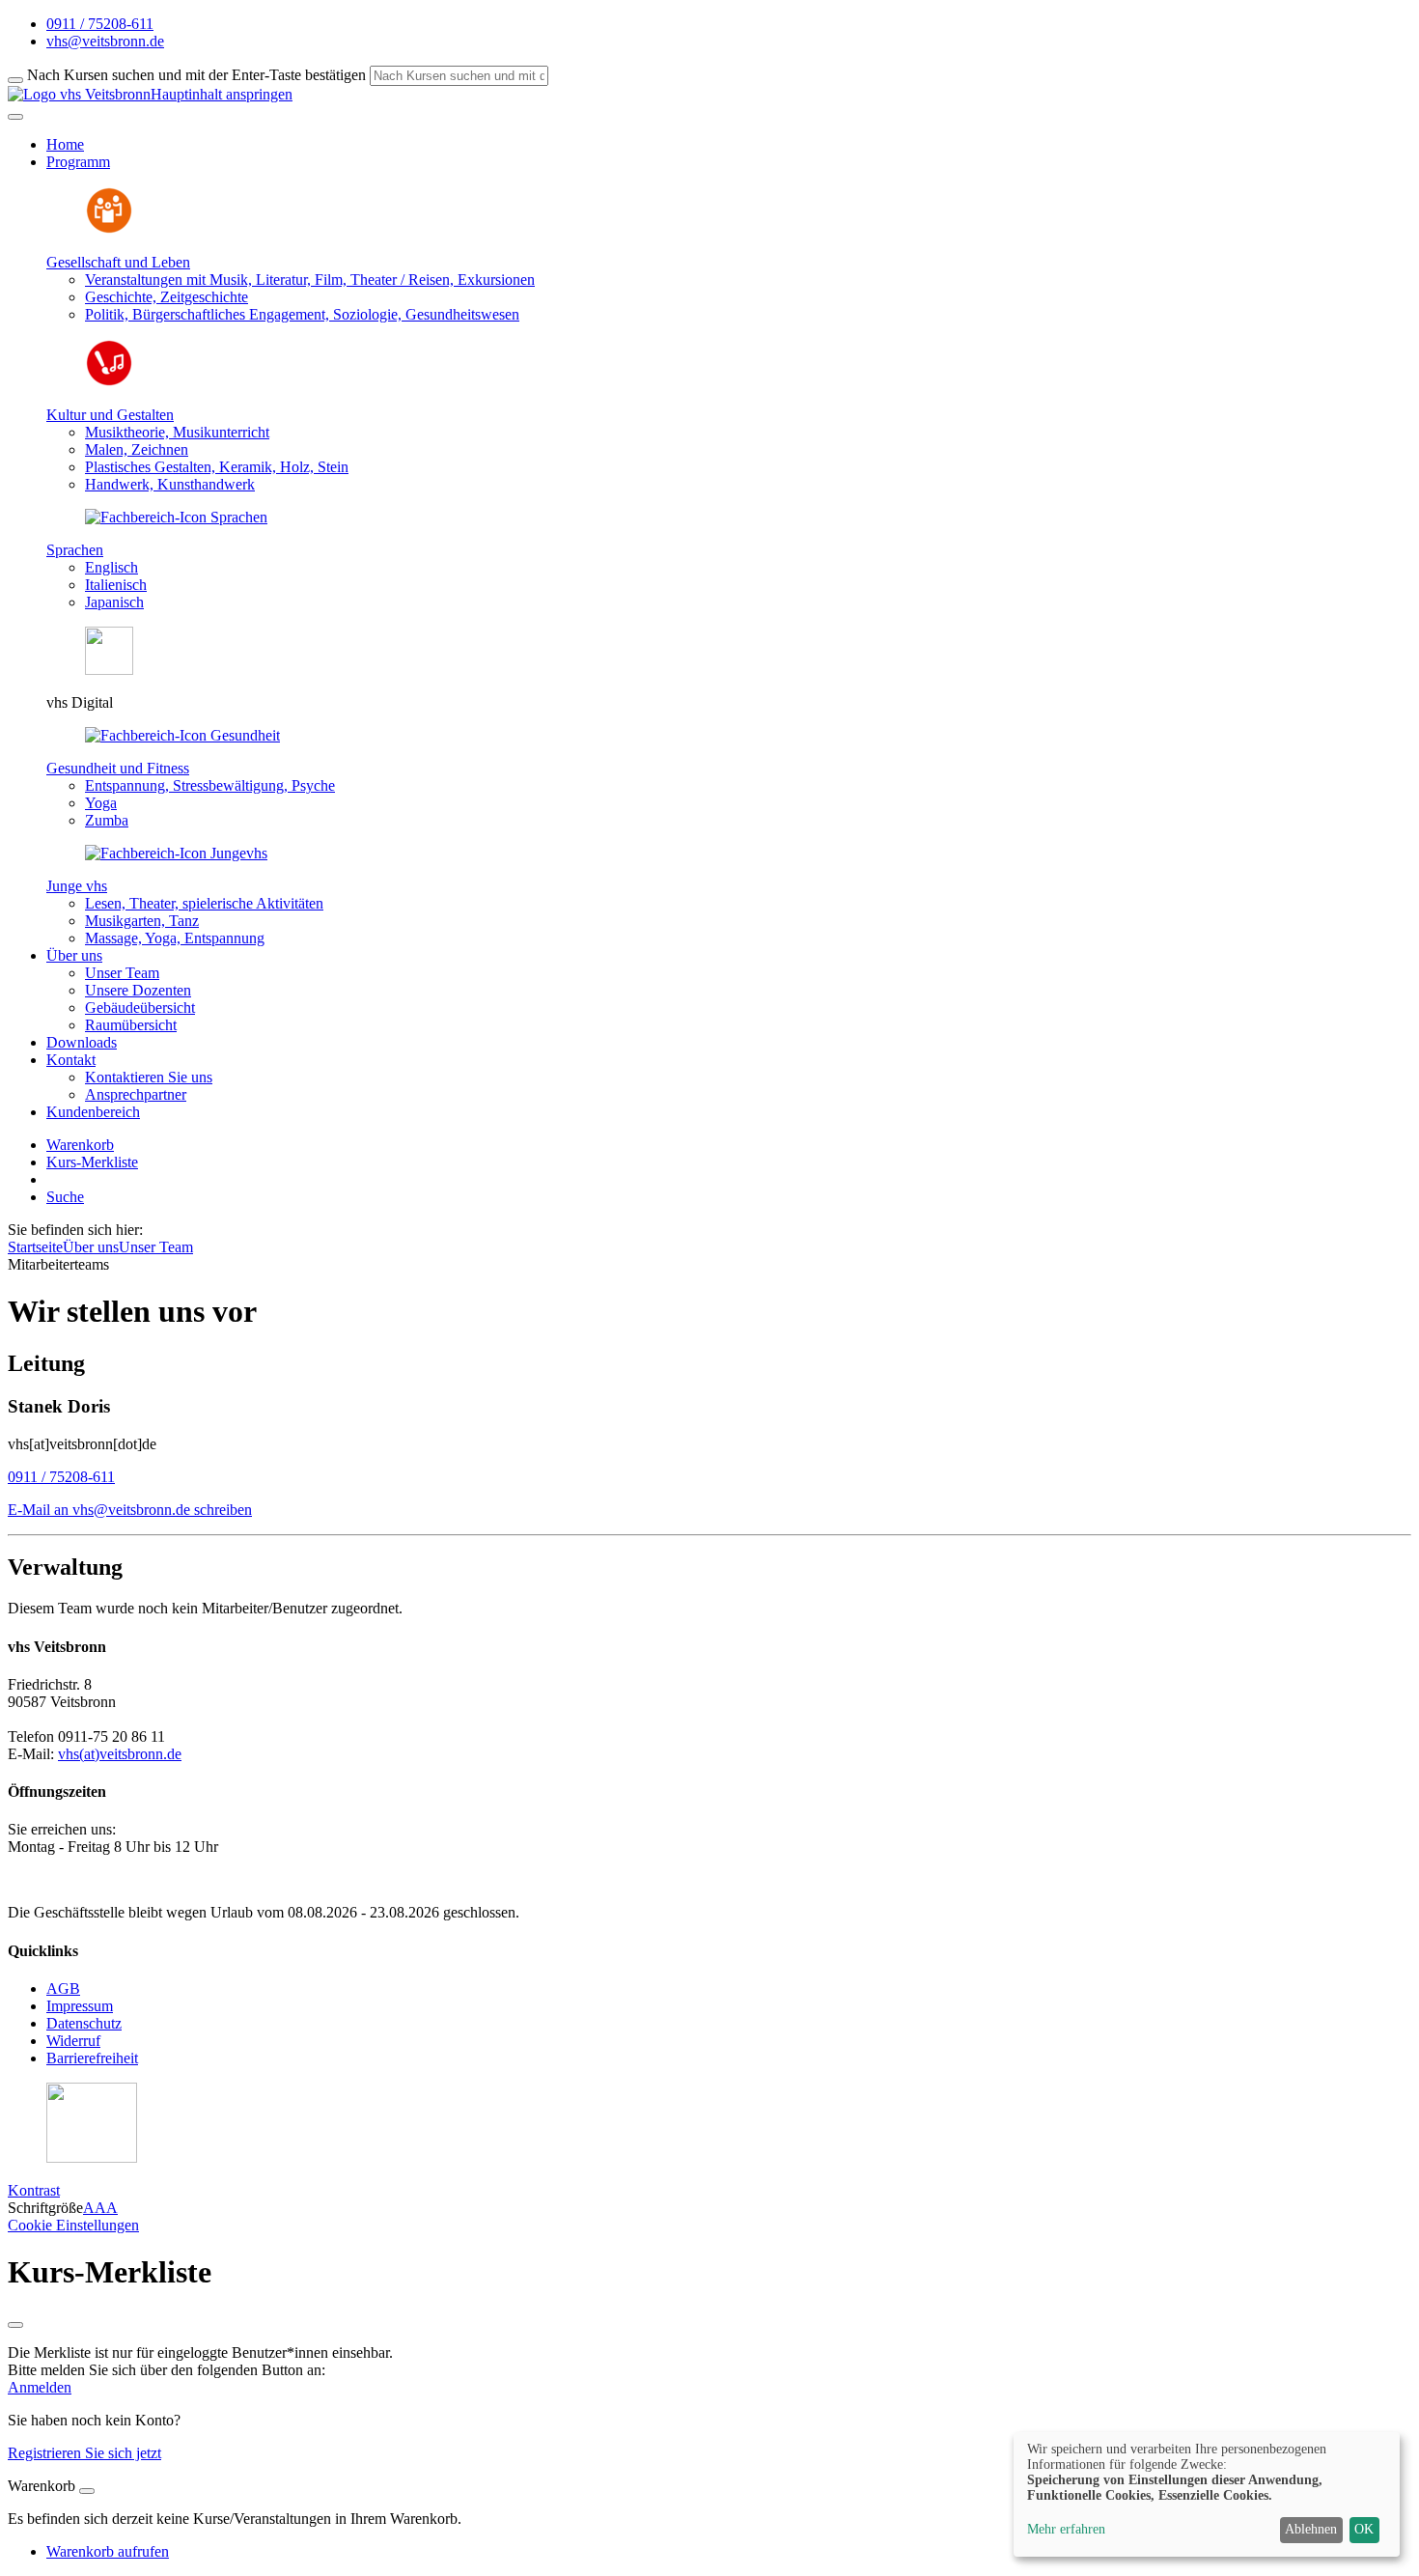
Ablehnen (1311, 2529)
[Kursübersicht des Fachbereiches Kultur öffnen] (109, 382)
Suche (65, 1197)
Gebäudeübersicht (140, 1008)
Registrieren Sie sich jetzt (84, 2453)
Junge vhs (77, 886)
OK (1364, 2529)
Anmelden (40, 2387)
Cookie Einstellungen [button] (73, 2225)
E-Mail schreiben (130, 1510)
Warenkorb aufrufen (108, 2551)
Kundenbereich (93, 1112)
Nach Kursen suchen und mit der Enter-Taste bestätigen (196, 75)
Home (65, 144)
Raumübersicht (131, 1025)
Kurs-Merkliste (92, 1162)
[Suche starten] (15, 80)
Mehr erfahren (1066, 2529)
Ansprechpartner (136, 1094)
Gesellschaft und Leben (118, 262)
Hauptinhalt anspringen (222, 94)
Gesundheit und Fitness (118, 768)
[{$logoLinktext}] (79, 94)
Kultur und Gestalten (110, 415)
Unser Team (122, 973)
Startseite (35, 1247)
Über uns (91, 1247)
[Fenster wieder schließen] (15, 2325)
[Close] (87, 2491)
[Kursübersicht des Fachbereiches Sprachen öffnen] (176, 517)
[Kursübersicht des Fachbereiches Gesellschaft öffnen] (109, 229)
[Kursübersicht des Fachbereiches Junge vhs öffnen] (176, 853)
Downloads (82, 1042)
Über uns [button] (74, 955)
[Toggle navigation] (15, 117)
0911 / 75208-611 (61, 1477)
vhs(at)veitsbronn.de (120, 1754)
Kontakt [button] (71, 1060)
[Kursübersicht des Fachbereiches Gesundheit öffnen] (182, 735)
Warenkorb (80, 1145)
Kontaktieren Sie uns (149, 1077)
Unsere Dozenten (138, 990)
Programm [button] (78, 162)
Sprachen (75, 550)
